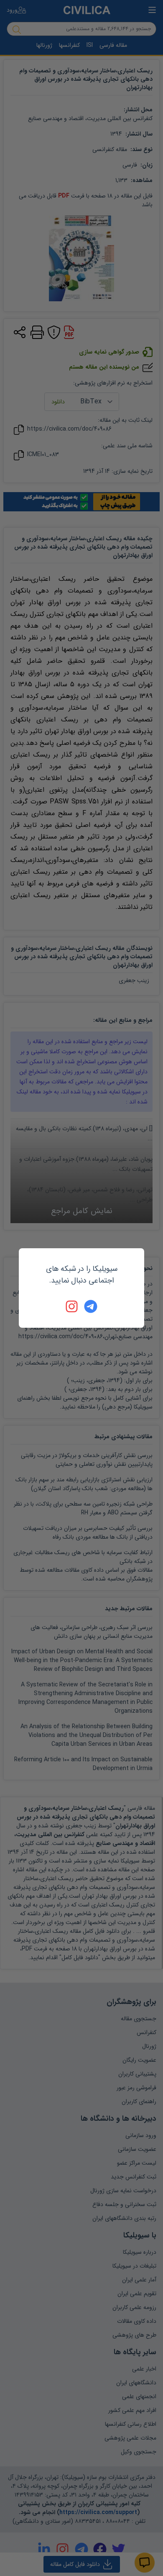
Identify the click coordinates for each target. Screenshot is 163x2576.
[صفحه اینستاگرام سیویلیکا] (72, 1306)
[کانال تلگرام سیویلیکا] (91, 1306)
